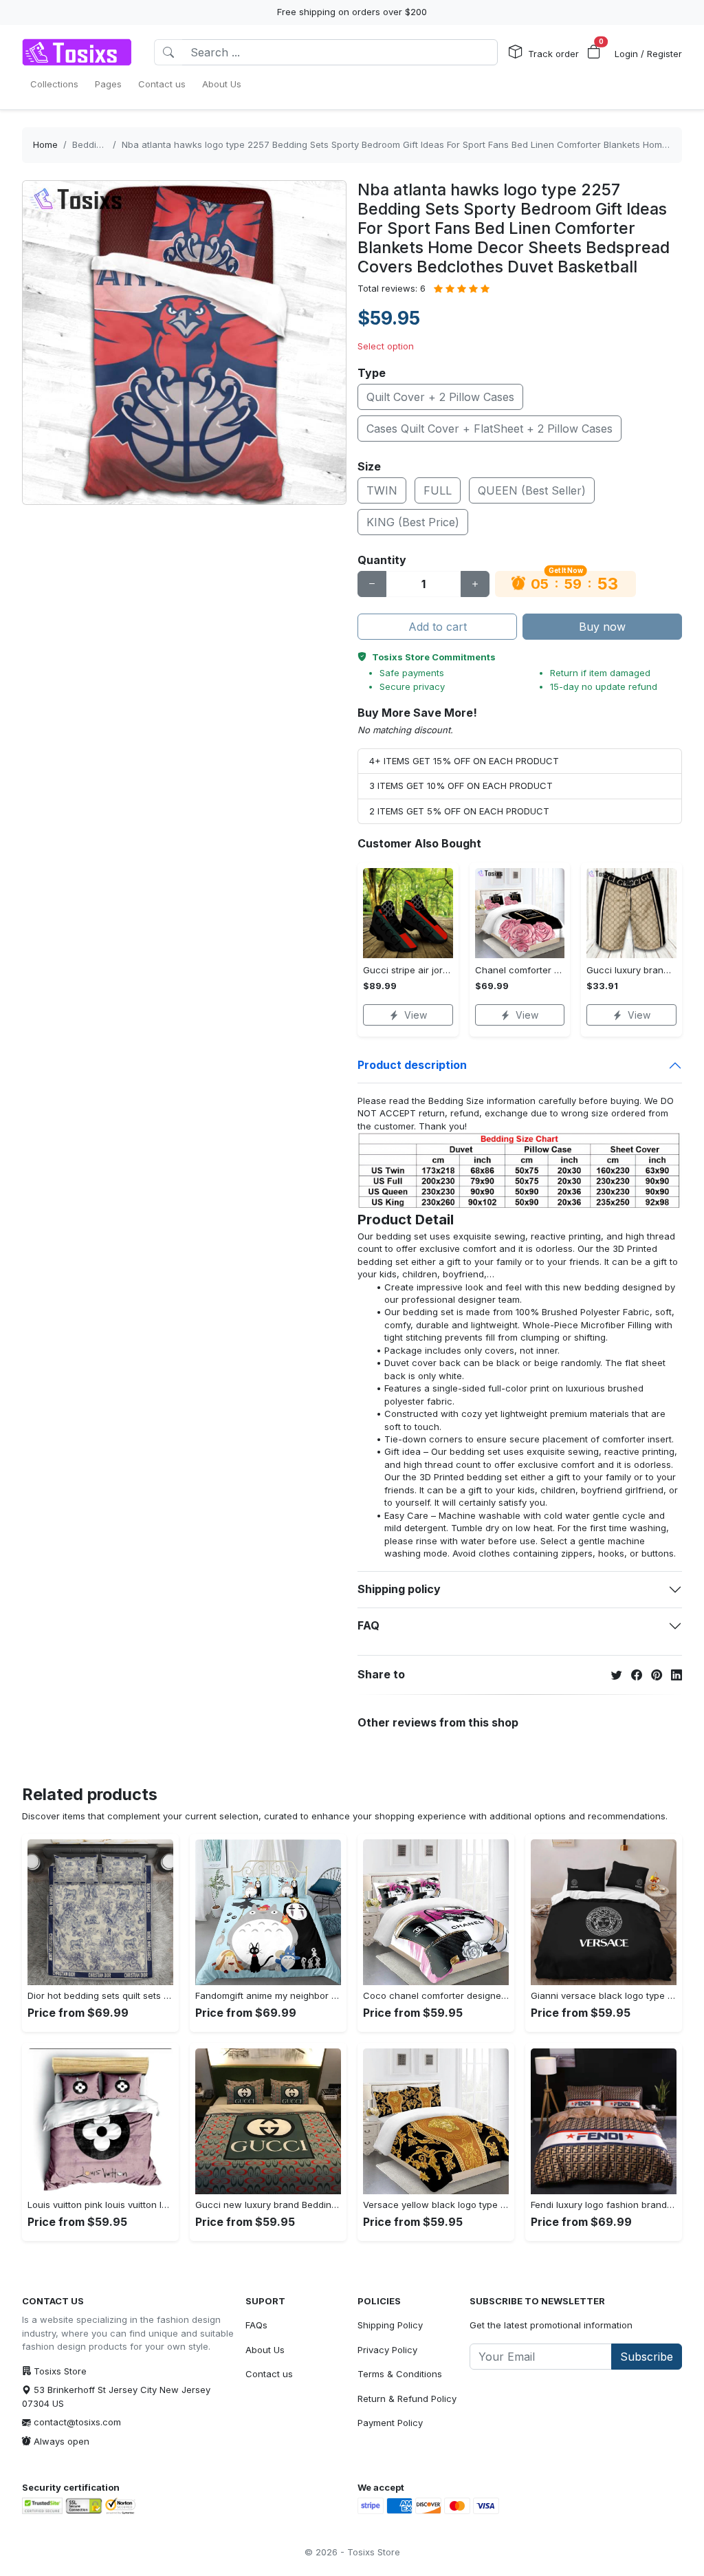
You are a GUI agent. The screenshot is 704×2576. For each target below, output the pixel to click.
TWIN (382, 490)
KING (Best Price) (413, 522)
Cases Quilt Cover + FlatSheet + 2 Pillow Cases (489, 429)
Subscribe (647, 2357)
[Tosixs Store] (77, 52)
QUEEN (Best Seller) (532, 490)
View (416, 1015)
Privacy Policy (387, 2350)
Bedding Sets (100, 144)
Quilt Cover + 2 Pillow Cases (440, 397)
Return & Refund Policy (407, 2399)
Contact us (269, 2374)
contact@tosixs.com (77, 2422)
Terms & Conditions (400, 2374)
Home (45, 144)
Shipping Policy (390, 2325)
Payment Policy (390, 2423)
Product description (412, 1065)
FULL (438, 490)
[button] (594, 52)
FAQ (368, 1625)
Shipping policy (399, 1589)
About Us (265, 2350)
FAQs (256, 2325)
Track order (553, 54)
